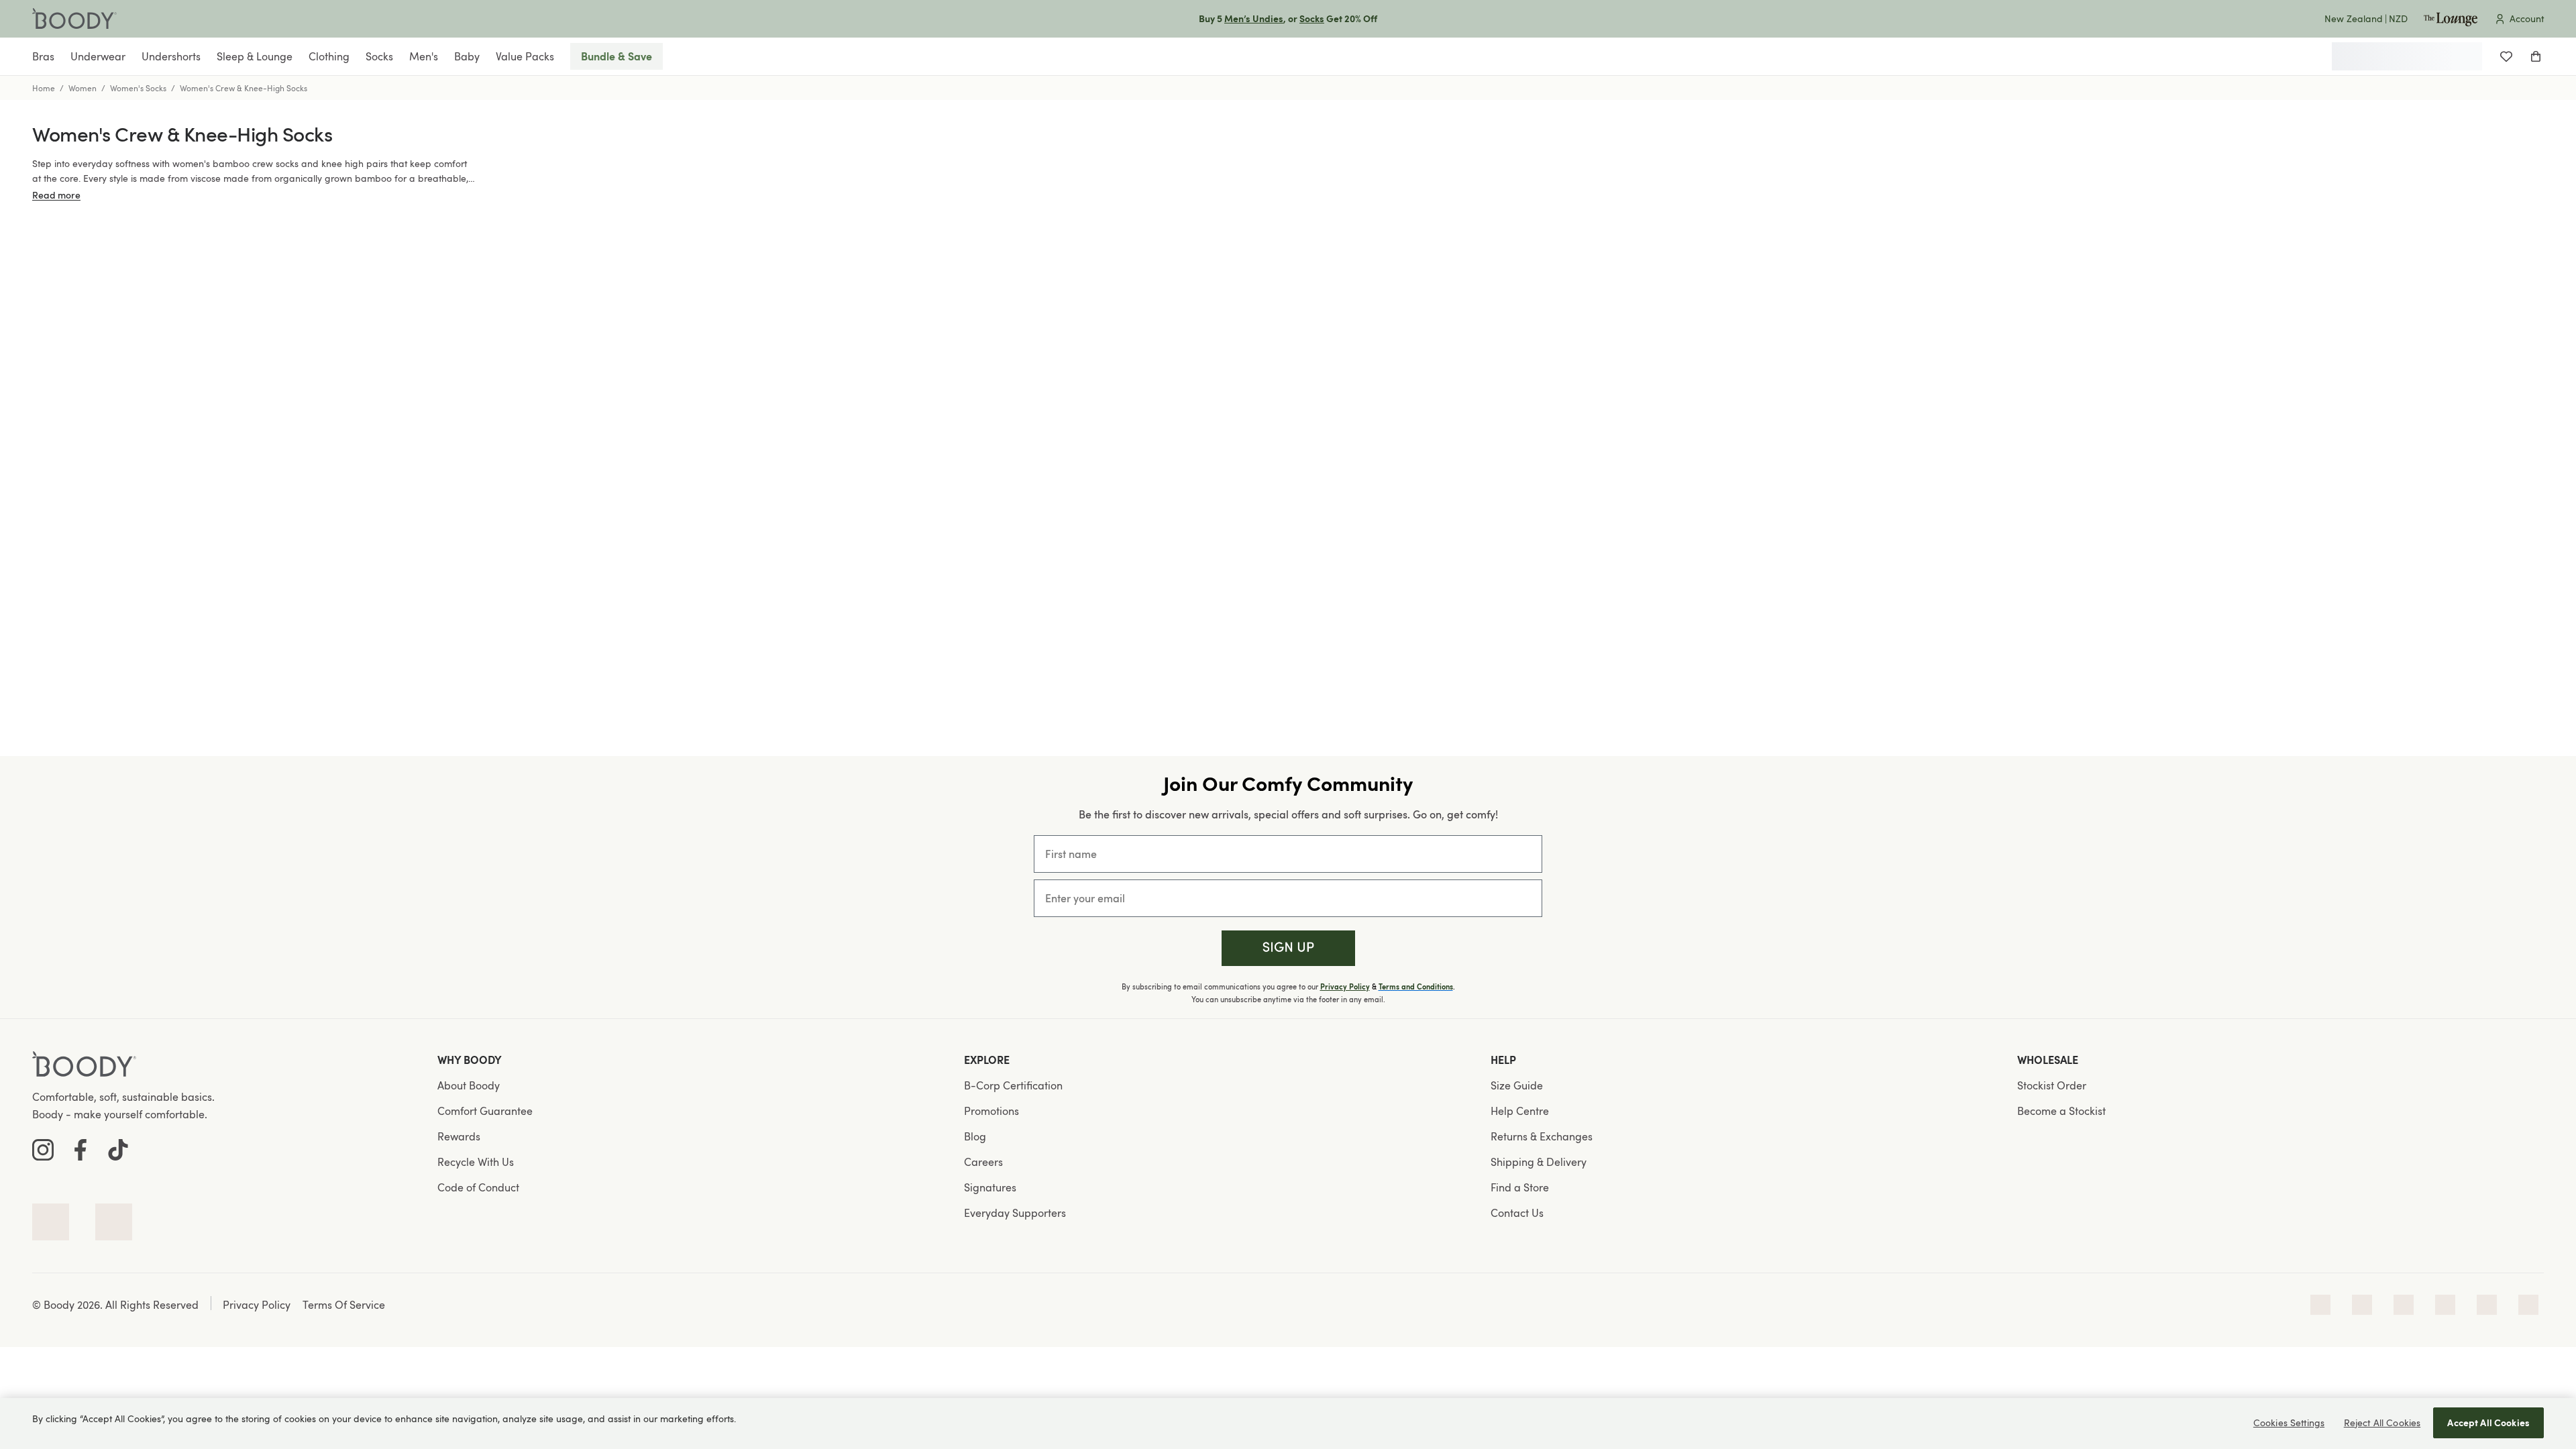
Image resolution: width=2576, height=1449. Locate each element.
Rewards (459, 1136)
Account (2527, 18)
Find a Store (1520, 1187)
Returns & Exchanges (1542, 1136)
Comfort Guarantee (485, 1111)
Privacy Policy (1345, 987)
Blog (975, 1136)
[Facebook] (80, 1150)
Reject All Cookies (2382, 1423)
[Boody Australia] (74, 19)
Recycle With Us (476, 1162)
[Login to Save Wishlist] (2506, 56)
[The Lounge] (2451, 19)
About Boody (469, 1085)
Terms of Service (344, 1305)
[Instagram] (43, 1150)
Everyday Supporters (1015, 1213)
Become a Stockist (2061, 1111)
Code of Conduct (478, 1187)
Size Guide (1517, 1085)
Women (83, 88)
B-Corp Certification (1013, 1085)
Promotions (991, 1111)
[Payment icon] (2320, 1305)
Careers (983, 1162)
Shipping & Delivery (1539, 1162)
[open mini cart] (2536, 56)
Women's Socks (138, 88)
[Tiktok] (118, 1150)
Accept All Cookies (2488, 1423)
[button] (1288, 948)
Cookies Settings (2289, 1423)
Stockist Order (2052, 1085)
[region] (1288, 1424)
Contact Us (1517, 1213)
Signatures (990, 1187)
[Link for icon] (51, 1222)
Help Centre (1520, 1111)
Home (44, 88)
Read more (56, 195)
